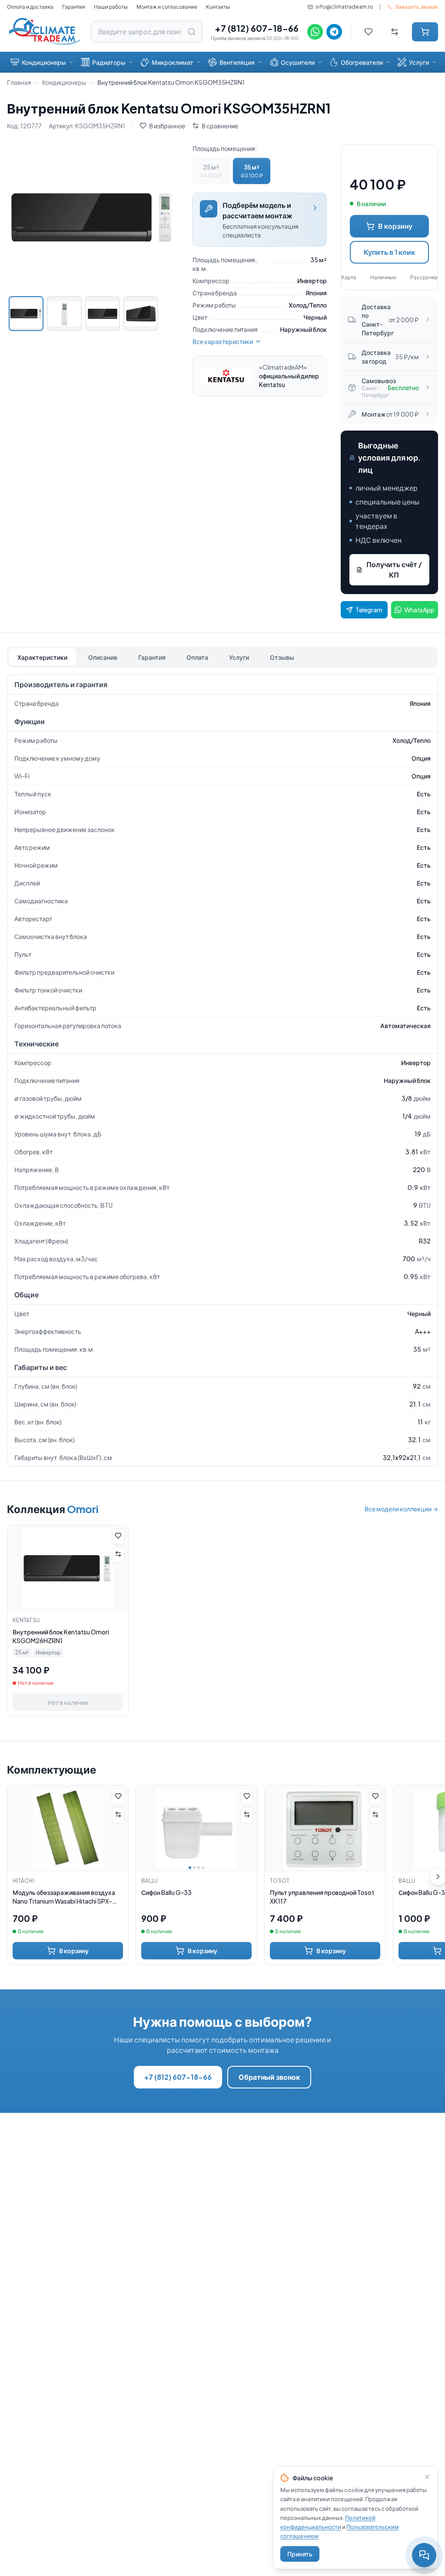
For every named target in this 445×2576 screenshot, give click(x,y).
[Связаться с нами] (424, 2555)
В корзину (395, 226)
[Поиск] (192, 32)
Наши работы (111, 7)
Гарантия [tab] (152, 657)
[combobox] (146, 32)
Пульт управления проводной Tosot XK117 (322, 1897)
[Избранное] (369, 32)
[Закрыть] (427, 2477)
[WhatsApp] (315, 32)
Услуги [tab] (239, 657)
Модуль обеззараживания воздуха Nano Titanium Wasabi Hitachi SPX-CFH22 (64, 1897)
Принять (300, 2554)
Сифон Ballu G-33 (166, 1892)
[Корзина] (425, 32)
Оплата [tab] (197, 657)
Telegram (369, 610)
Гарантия (74, 7)
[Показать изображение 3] (103, 314)
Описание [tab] (103, 657)
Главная (19, 82)
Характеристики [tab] (42, 657)
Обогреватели (362, 62)
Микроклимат (173, 62)
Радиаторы (109, 62)
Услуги (419, 62)
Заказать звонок (417, 7)
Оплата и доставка (30, 7)
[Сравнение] (395, 32)
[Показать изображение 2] (64, 314)
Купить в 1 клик (389, 252)
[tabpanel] (222, 1071)
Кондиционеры (44, 62)
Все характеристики (223, 341)
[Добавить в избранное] (118, 1537)
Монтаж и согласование (167, 7)
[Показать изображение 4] (141, 314)
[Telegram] (334, 32)
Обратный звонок (269, 2077)
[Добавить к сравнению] (118, 1555)
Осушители (298, 62)
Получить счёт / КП (394, 570)
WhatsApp (419, 610)
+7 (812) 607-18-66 (257, 28)
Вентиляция (237, 62)
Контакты (218, 7)
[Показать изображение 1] (26, 314)
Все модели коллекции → (401, 1509)
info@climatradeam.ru (344, 7)
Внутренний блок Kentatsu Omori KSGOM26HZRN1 (61, 1636)
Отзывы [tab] (282, 657)
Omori (83, 1509)
